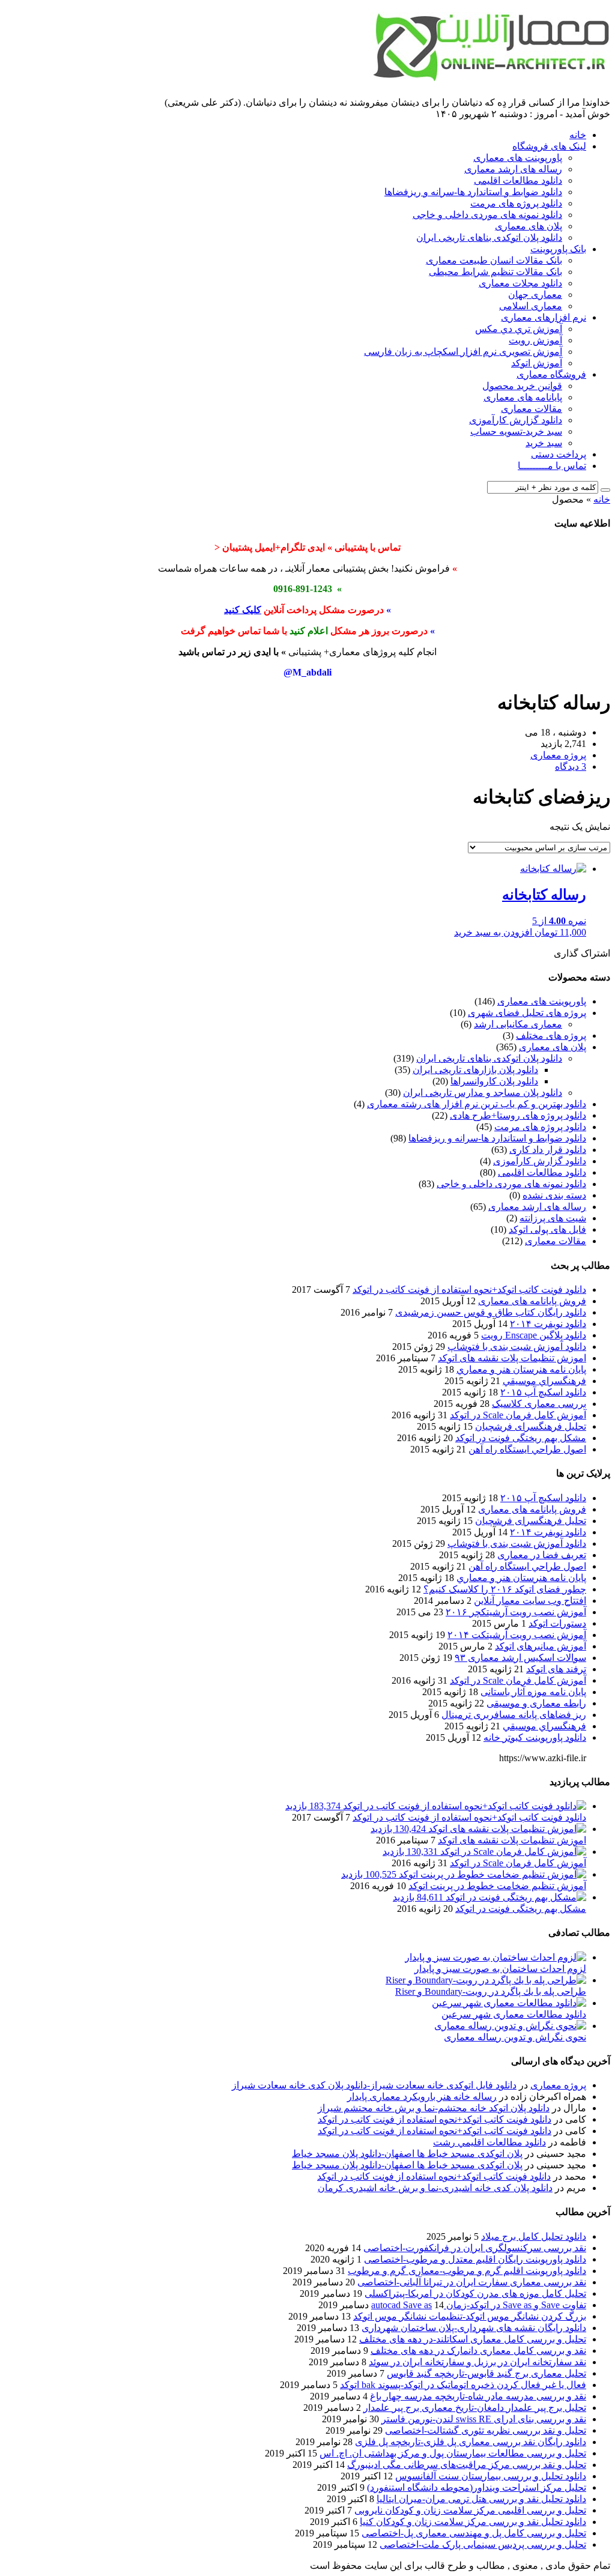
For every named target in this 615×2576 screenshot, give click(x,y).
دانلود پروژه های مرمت (516, 203)
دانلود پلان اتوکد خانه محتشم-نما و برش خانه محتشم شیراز (434, 2108)
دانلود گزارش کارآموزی (516, 420)
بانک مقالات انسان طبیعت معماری (494, 260)
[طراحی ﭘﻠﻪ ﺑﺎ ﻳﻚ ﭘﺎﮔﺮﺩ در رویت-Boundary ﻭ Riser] (486, 1980)
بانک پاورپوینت (558, 249)
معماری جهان (535, 295)
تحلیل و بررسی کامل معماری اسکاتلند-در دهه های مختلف (473, 2339)
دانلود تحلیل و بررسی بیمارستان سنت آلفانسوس (491, 2476)
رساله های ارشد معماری (513, 169)
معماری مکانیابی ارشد (518, 1024)
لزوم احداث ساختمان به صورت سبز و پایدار (500, 1969)
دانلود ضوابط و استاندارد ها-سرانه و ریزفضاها (473, 192)
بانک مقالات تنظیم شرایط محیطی (495, 272)
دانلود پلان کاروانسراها (494, 1081)
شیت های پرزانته (553, 1218)
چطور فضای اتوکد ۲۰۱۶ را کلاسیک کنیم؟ (505, 1589)
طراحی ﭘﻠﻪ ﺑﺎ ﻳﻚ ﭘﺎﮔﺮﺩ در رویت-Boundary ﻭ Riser (491, 1991)
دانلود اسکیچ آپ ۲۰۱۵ (543, 1392)
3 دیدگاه (571, 766)
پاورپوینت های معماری (518, 158)
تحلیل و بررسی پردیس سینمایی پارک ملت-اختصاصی (483, 2544)
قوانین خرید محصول (522, 386)
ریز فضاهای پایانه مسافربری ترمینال (514, 1715)
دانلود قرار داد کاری (548, 1150)
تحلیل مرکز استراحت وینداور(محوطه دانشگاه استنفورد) (477, 2487)
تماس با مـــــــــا (552, 466)
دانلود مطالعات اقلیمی (518, 180)
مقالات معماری (532, 409)
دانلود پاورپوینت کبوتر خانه (535, 1737)
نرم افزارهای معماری (544, 317)
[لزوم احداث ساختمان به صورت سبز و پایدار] (495, 1957)
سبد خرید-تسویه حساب (516, 431)
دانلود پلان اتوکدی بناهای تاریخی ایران (489, 237)
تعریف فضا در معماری (542, 1555)
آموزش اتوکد (537, 363)
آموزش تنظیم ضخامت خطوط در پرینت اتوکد (497, 1886)
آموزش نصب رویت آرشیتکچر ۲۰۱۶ (516, 1612)
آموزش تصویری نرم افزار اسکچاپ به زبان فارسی (463, 352)
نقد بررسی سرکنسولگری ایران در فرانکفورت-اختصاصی (475, 2248)
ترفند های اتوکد (556, 1669)
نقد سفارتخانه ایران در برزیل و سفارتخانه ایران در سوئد (477, 2362)
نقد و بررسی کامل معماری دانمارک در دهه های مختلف (478, 2351)
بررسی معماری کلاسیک (539, 1404)
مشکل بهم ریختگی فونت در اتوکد (521, 1438)
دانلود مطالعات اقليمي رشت (489, 2142)
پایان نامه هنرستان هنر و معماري (521, 1369)
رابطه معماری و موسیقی (536, 1703)
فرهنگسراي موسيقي (544, 1381)
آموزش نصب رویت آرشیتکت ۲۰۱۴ (517, 1635)
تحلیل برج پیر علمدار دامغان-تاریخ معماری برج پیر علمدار (475, 2408)
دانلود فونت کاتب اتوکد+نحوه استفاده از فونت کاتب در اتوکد (469, 1290)
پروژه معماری (558, 2085)
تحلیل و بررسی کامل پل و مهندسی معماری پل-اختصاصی (474, 2533)
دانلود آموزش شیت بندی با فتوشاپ (517, 1347)
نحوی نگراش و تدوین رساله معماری (515, 2037)
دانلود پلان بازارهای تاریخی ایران (475, 1070)
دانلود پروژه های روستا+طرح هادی (518, 1115)
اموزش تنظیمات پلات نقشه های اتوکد (512, 1358)
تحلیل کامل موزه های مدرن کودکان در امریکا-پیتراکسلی (475, 2293)
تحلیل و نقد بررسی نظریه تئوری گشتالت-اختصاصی (486, 2430)
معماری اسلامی (531, 306)
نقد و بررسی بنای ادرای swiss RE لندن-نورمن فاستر (484, 2419)
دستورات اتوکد (557, 1623)
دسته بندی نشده (554, 1195)
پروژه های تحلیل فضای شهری (527, 1013)
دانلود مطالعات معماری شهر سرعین (514, 2014)
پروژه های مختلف (551, 1036)
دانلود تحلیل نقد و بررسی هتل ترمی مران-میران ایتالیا (481, 2499)
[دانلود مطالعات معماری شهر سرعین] (509, 2003)
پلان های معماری (529, 226)
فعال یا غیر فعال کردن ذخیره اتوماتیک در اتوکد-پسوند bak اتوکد (463, 2385)
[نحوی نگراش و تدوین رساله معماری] (510, 2026)
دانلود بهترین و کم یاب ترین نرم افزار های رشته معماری (477, 1104)
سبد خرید (544, 443)
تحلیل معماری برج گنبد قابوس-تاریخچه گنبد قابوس (486, 2373)
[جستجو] (605, 490)
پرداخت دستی (559, 454)
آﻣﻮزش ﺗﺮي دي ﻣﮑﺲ (519, 329)
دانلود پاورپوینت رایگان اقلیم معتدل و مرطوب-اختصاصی (475, 2259)
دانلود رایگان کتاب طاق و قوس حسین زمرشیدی (491, 1312)
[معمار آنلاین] (490, 76)
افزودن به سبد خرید (493, 932)
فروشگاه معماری (551, 374)
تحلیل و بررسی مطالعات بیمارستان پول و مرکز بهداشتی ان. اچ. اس (453, 2453)
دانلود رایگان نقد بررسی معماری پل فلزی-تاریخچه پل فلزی (471, 2442)
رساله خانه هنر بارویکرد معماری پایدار (422, 2097)
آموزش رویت (535, 340)
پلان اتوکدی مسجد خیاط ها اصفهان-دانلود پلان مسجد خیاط (407, 2154)
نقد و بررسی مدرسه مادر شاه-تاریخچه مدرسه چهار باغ (478, 2396)
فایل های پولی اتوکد (547, 1229)
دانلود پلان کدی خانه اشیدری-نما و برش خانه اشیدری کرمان (435, 2188)
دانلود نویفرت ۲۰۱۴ (548, 1324)
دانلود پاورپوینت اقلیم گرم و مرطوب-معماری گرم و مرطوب (467, 2271)
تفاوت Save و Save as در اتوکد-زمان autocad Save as (479, 2305)
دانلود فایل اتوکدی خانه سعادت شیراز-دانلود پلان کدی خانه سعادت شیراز (374, 2085)
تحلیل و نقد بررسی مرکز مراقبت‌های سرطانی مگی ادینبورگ (467, 2465)
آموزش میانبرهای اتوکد (541, 1646)
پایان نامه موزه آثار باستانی (533, 1692)
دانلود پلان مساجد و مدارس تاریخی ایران (483, 1093)
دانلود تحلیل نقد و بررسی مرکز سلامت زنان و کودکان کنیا (473, 2522)
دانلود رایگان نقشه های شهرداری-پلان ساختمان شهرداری (474, 2328)
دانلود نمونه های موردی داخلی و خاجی (487, 215)
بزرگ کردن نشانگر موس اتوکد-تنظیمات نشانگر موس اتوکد (470, 2316)
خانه (578, 135)
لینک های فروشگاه (549, 146)
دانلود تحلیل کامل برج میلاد (534, 2236)
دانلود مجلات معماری (520, 283)
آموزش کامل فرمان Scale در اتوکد (518, 1415)
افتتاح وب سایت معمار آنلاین (530, 1601)
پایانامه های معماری (523, 397)
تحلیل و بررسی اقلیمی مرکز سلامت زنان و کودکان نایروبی (470, 2510)
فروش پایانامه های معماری (532, 1301)
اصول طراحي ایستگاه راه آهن (527, 1449)
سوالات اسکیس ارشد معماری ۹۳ (520, 1658)
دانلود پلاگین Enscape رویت (534, 1335)
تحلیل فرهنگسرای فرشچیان (531, 1426)
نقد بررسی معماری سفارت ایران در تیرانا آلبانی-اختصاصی (472, 2282)
